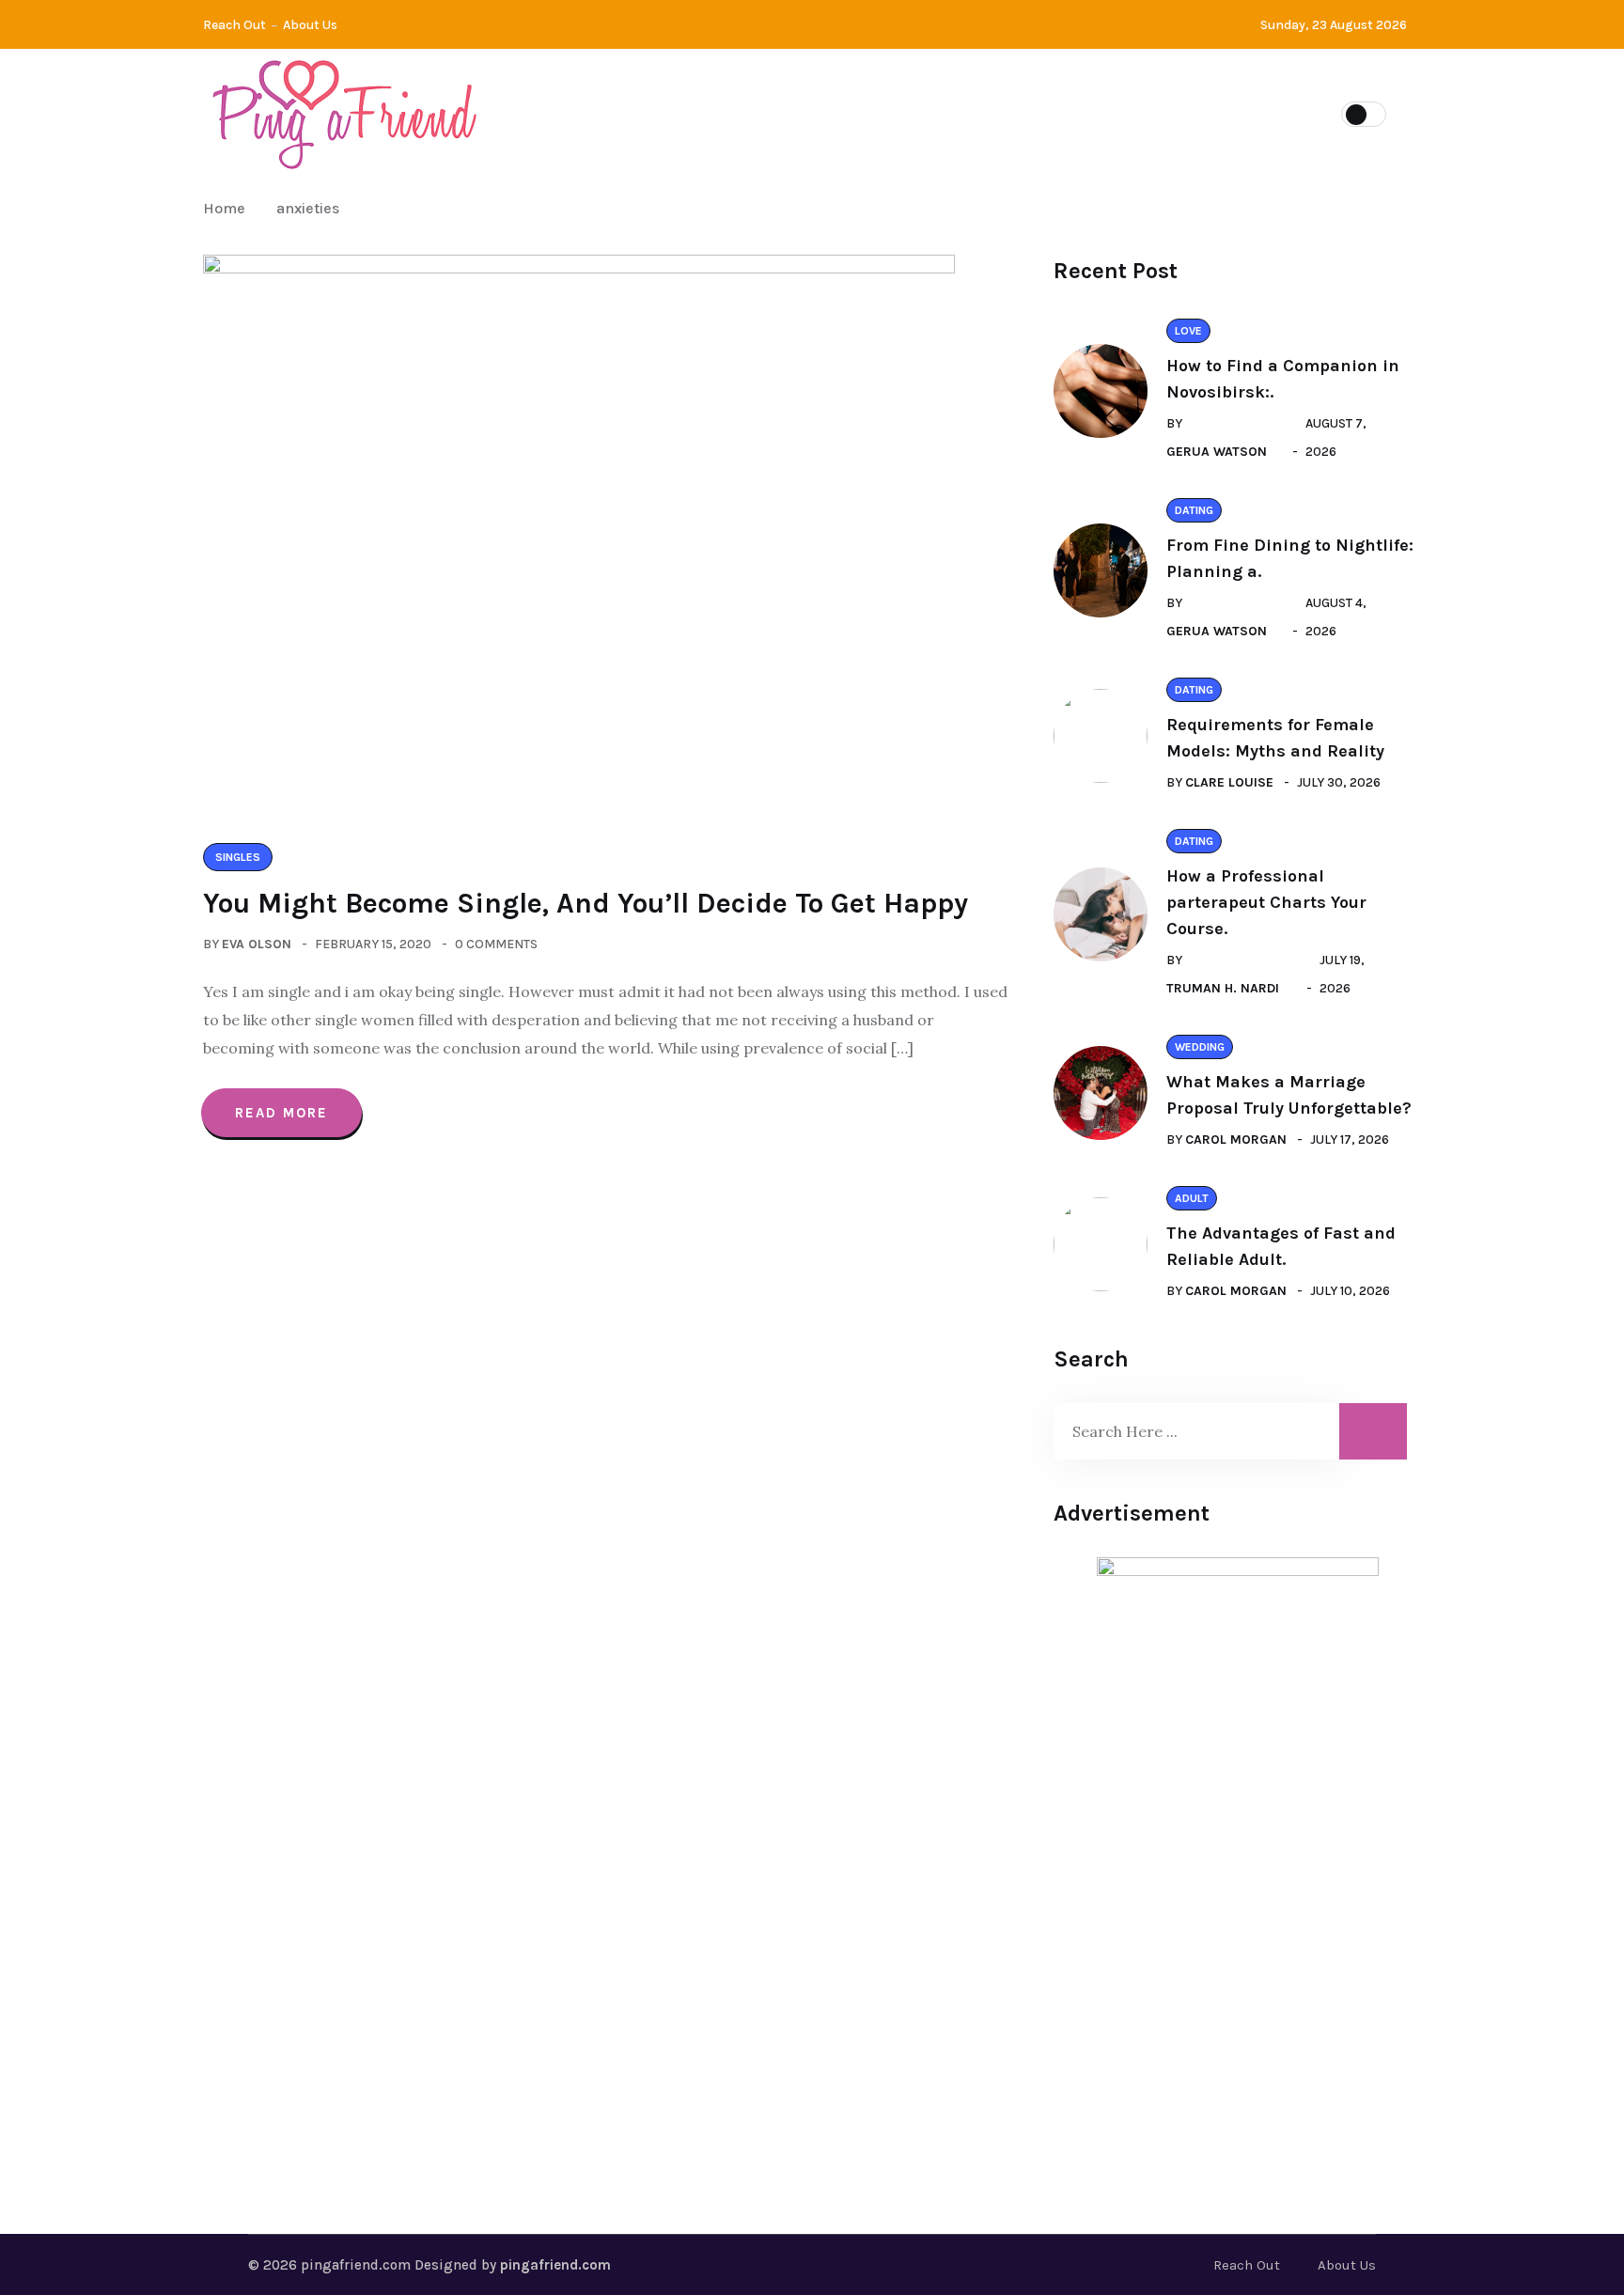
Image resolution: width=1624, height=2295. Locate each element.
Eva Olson (257, 944)
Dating (644, 113)
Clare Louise (1229, 782)
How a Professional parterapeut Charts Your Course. (1266, 902)
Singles (942, 113)
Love (1038, 113)
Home (228, 208)
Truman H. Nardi (1223, 988)
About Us (310, 25)
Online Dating (1156, 113)
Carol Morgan (1236, 1140)
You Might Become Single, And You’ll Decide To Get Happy (586, 903)
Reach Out (234, 25)
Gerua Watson (1217, 452)
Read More (281, 1113)
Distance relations (791, 113)
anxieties (308, 208)
